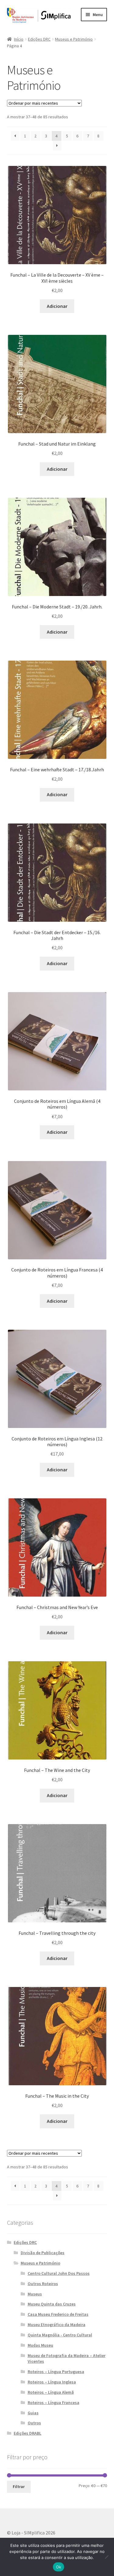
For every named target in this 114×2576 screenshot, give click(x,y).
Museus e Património (74, 39)
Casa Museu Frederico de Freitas (58, 2314)
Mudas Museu (40, 2345)
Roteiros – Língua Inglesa (52, 2382)
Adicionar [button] (57, 306)
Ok (59, 2567)
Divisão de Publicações (43, 2253)
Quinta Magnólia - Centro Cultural (60, 2335)
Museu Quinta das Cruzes (52, 2304)
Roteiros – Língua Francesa (54, 2403)
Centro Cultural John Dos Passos (59, 2273)
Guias (33, 2413)
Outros (34, 2423)
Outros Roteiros (43, 2284)
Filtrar (19, 2487)
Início (19, 39)
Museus (35, 2294)
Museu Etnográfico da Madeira (57, 2325)
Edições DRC (39, 39)
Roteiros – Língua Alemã (51, 2392)
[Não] (106, 2557)
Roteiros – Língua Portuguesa (56, 2372)
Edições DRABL (28, 2433)
